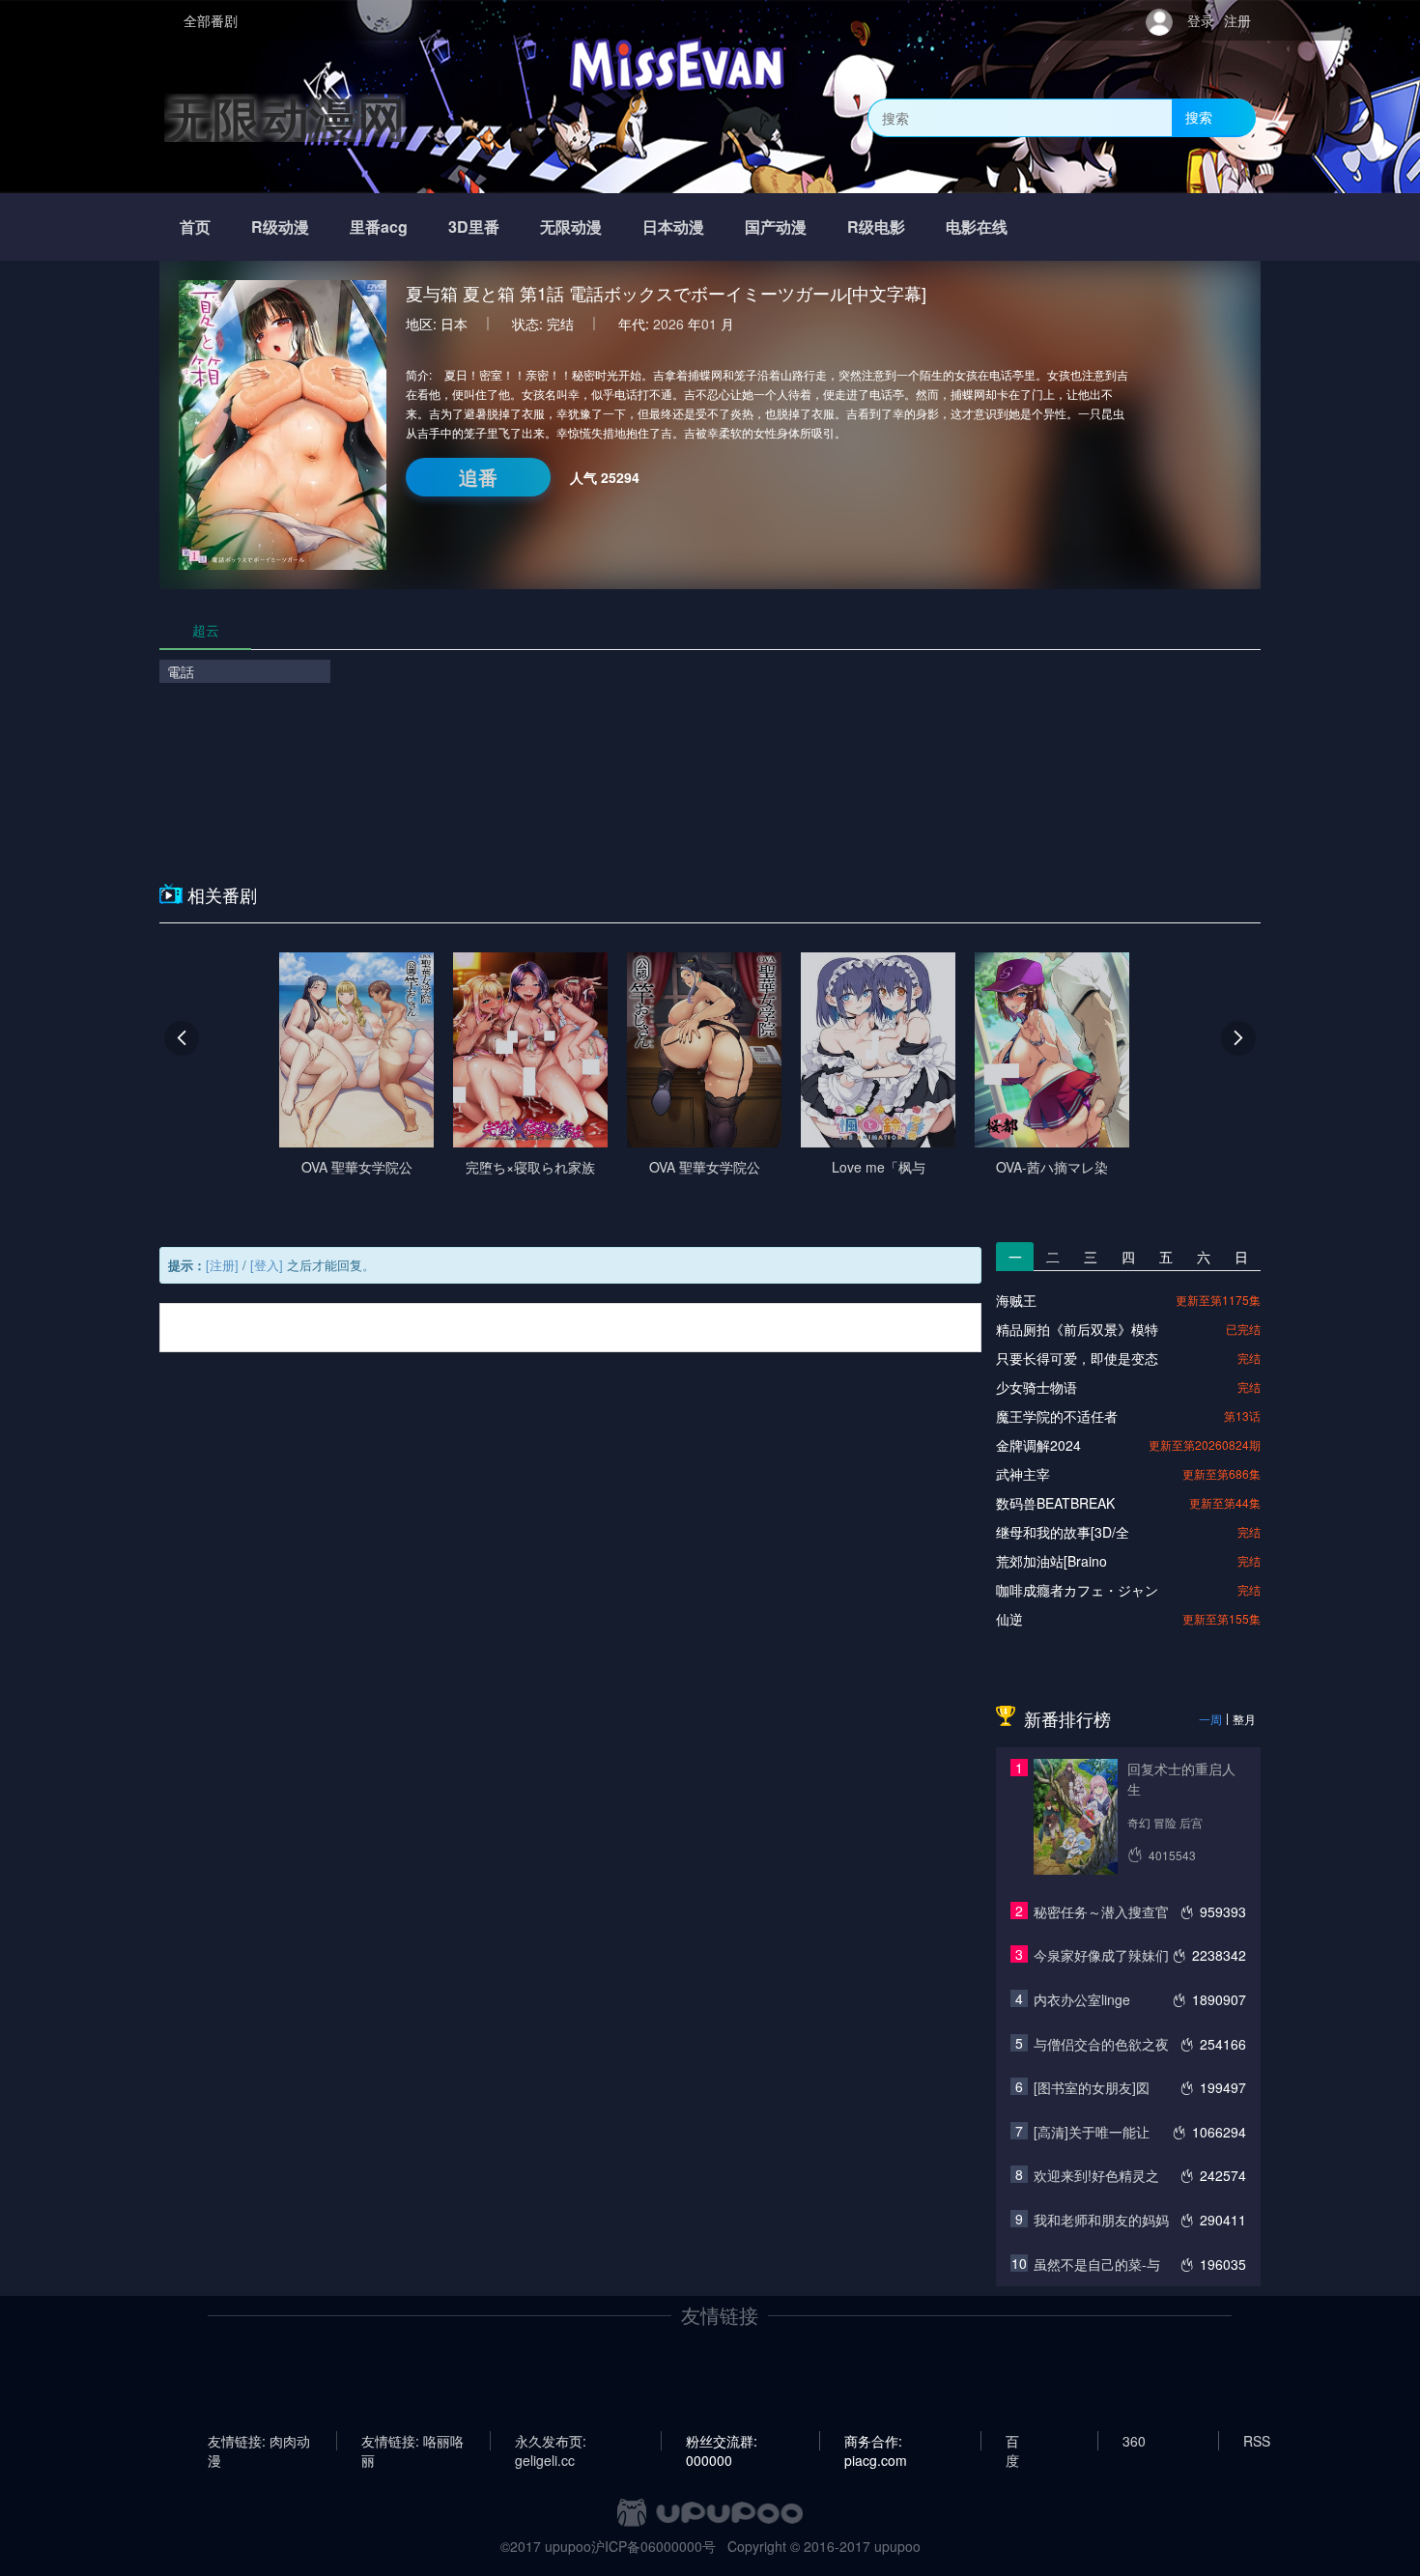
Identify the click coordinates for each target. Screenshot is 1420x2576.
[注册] (222, 1265)
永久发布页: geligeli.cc (551, 2441)
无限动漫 (571, 226)
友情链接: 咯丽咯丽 (412, 2441)
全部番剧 (211, 20)
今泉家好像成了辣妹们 (1101, 1955)
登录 (1201, 20)
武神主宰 (1023, 1474)
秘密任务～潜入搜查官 (1101, 1911)
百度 (1012, 2441)
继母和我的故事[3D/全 (1063, 1532)
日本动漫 (673, 226)
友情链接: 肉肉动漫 (259, 2441)
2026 (668, 324)
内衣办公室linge (1082, 1999)
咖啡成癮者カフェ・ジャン (1077, 1590)
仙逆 (1009, 1619)
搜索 (1199, 117)
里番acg (379, 226)
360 (1134, 2441)
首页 (195, 226)
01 (709, 324)
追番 (478, 477)
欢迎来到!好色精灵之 (1096, 2175)
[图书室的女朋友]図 (1092, 2087)
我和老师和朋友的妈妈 (1101, 2220)
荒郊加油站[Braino (1051, 1561)
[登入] (267, 1265)
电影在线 (977, 226)
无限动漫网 (285, 117)
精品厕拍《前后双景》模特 (1077, 1329)
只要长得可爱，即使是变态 (1077, 1358)
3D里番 (474, 226)
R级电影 (876, 226)
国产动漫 (776, 226)
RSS (1257, 2441)
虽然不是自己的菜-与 (1097, 2264)
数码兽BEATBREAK (1055, 1503)
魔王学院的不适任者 (1057, 1416)
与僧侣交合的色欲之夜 (1101, 2044)
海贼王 (1016, 1300)
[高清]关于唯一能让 (1092, 2132)
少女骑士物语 (1037, 1387)
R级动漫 (280, 226)
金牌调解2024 (1038, 1445)
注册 (1237, 20)
